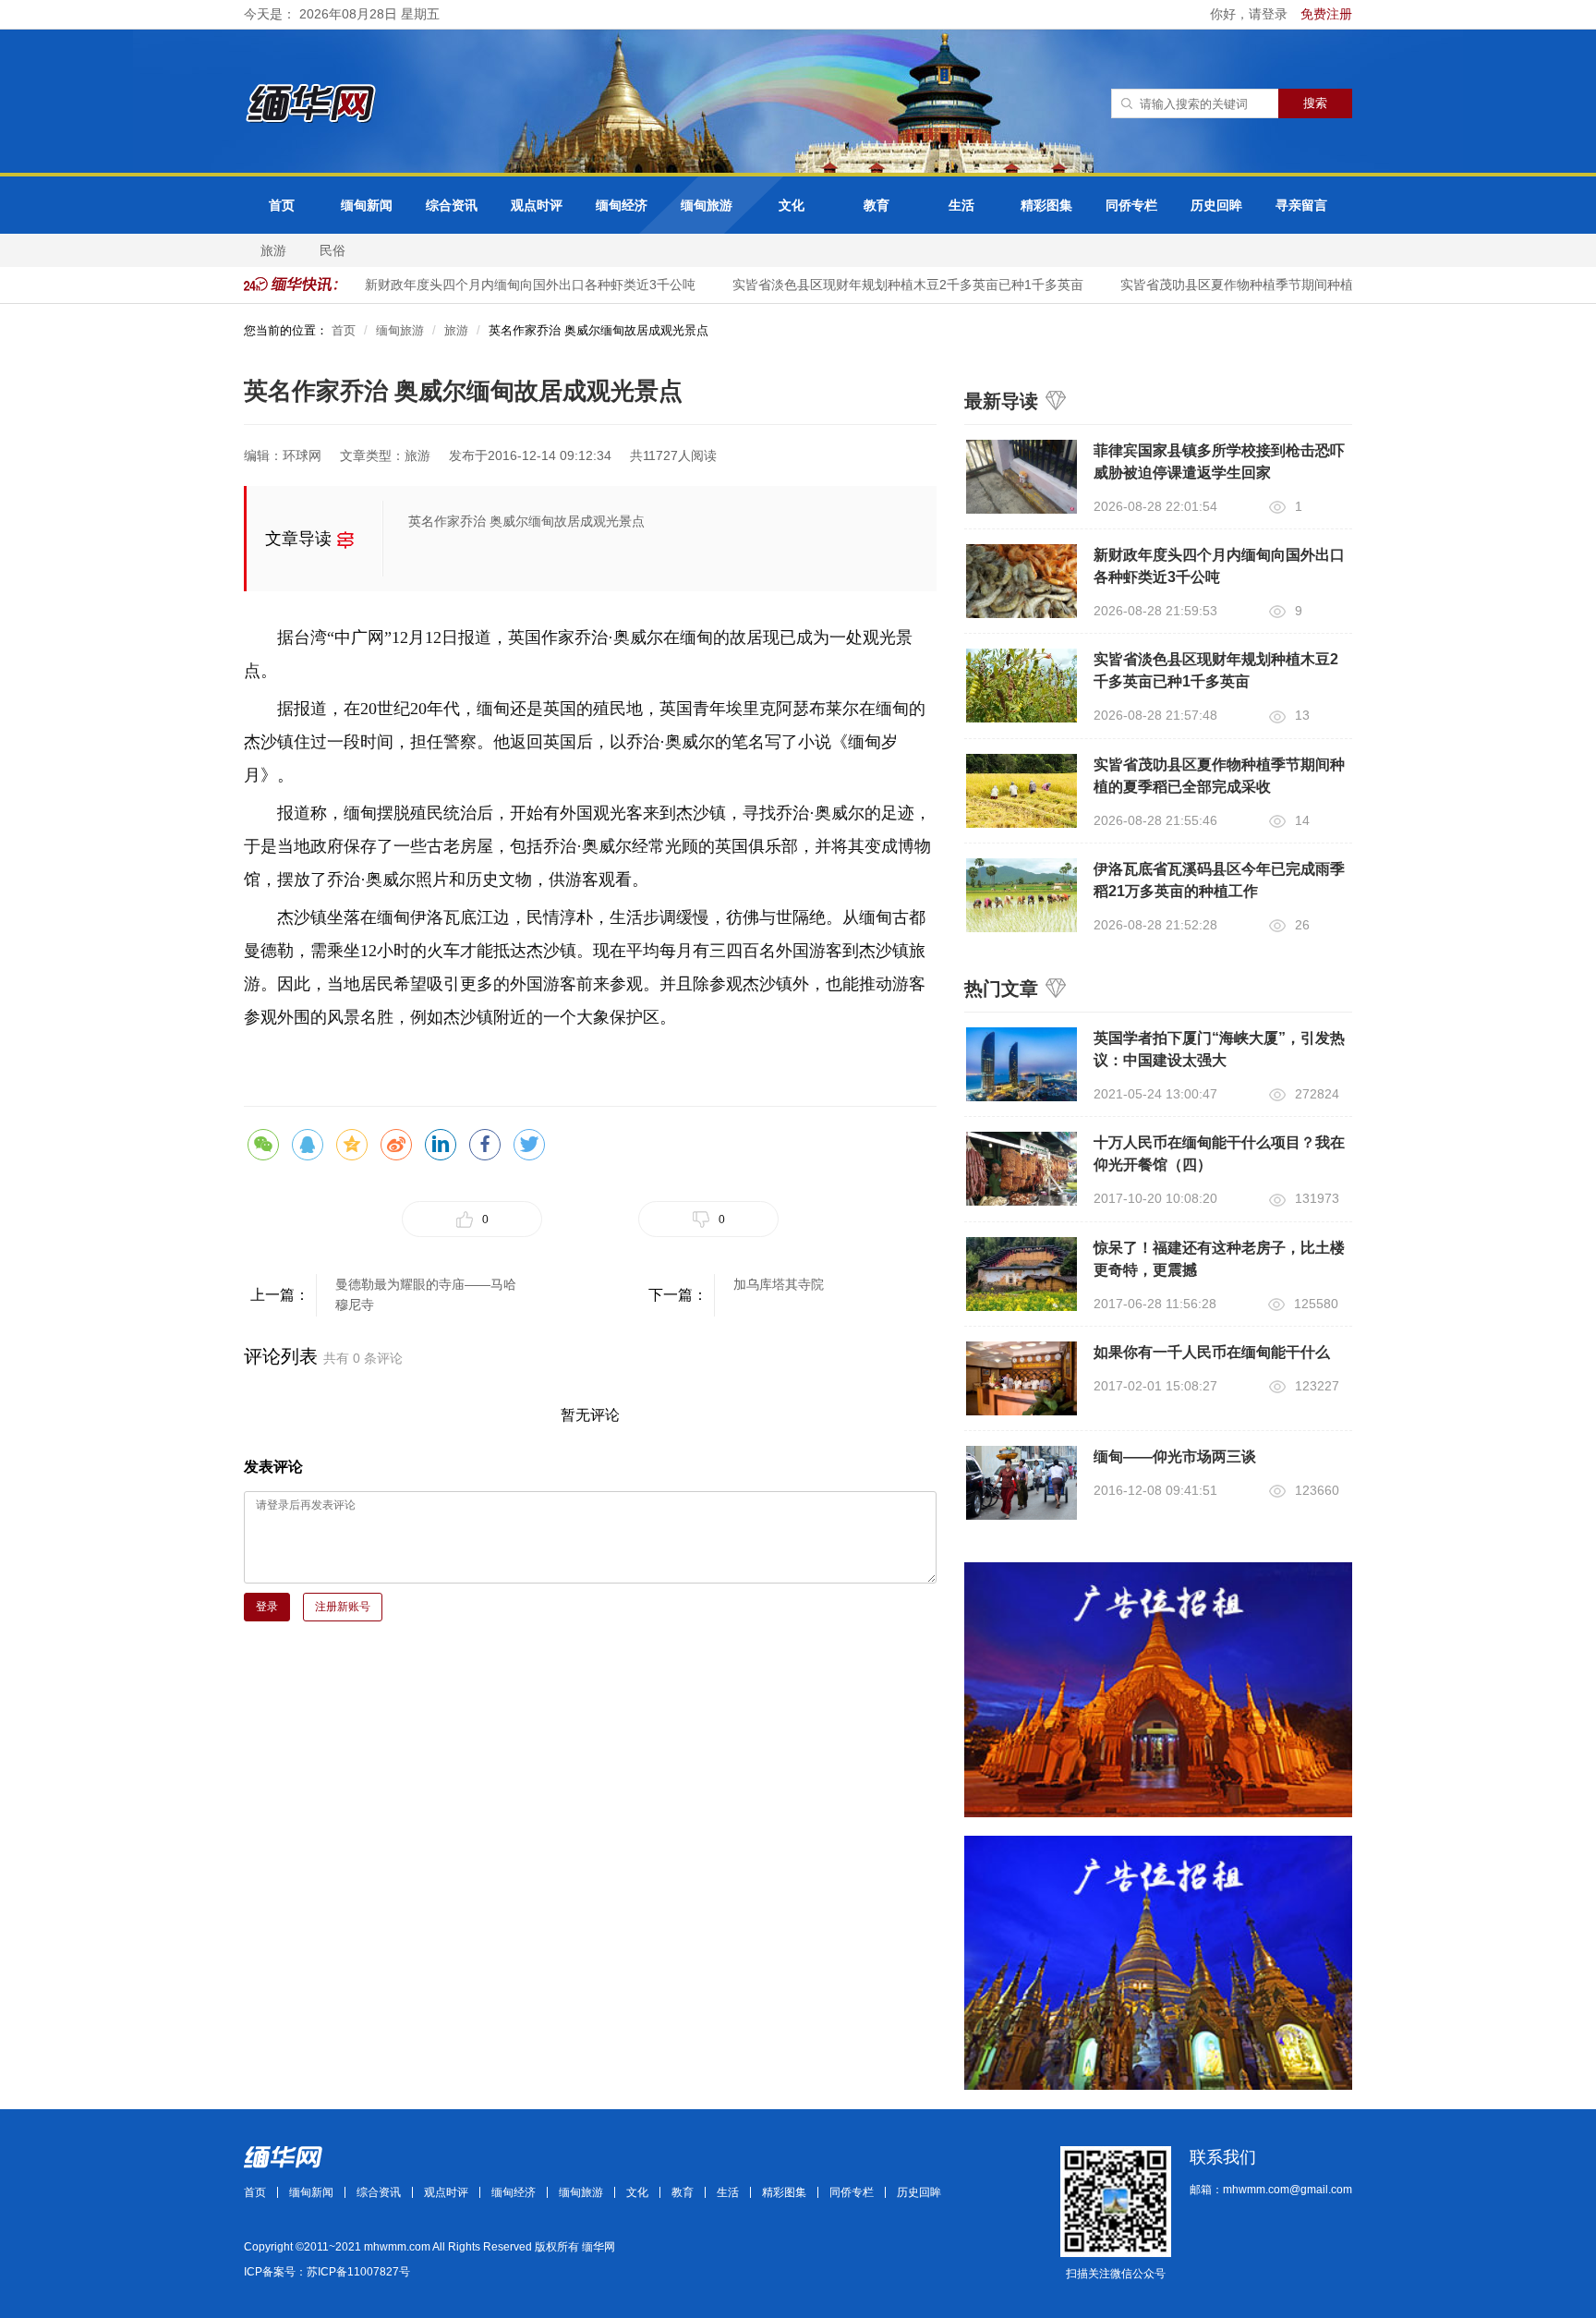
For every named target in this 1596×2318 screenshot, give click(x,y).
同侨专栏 (1131, 205)
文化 (792, 205)
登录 (267, 1607)
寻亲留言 (1301, 205)
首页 (282, 205)
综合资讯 (452, 205)
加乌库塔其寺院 (779, 1284)
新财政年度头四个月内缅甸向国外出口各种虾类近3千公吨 (511, 285)
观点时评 (537, 205)
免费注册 (1326, 14)
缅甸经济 (622, 205)
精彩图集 (1046, 205)
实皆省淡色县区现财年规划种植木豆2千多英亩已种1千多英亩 (889, 285)
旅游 (273, 250)
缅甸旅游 (707, 205)
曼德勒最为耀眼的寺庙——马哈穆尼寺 (426, 1294)
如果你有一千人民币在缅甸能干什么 (1212, 1352)
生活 (961, 205)
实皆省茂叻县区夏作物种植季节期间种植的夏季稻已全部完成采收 (1288, 285)
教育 (877, 205)
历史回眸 (1216, 205)
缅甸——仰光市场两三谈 (1175, 1456)
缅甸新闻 (367, 205)
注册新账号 (343, 1607)
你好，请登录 (1251, 14)
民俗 (332, 250)
